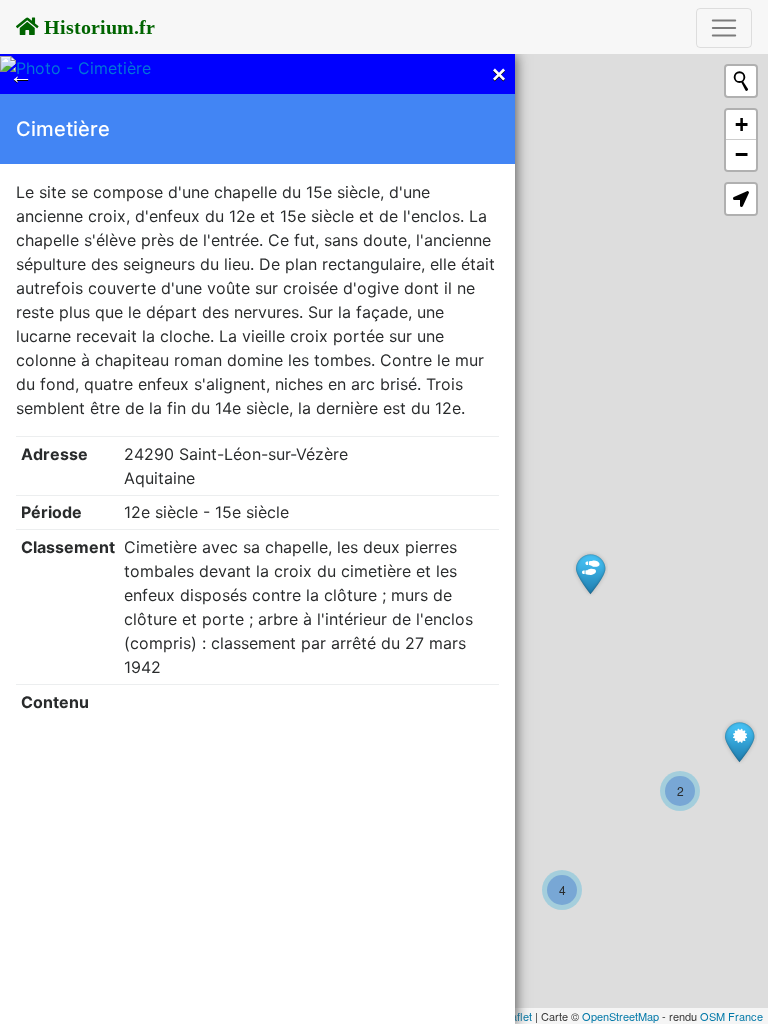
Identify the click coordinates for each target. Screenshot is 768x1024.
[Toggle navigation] (724, 28)
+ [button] (741, 124)
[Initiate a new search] (741, 81)
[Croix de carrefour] (739, 741)
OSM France (731, 1016)
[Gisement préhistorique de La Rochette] (590, 573)
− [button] (741, 154)
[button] (741, 199)
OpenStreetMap (620, 1016)
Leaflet (515, 1016)
